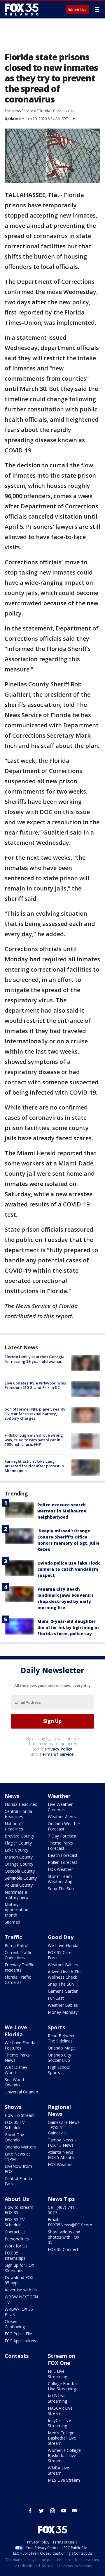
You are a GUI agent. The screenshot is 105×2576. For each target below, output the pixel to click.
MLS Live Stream (64, 2480)
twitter (41, 2511)
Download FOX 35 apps (19, 2280)
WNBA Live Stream (58, 2470)
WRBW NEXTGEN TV (21, 2299)
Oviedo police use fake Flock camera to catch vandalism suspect (69, 1569)
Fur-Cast (56, 1998)
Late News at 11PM (17, 2157)
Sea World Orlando (14, 2082)
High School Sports (59, 2070)
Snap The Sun (61, 1889)
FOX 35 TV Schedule (15, 2125)
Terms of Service (56, 1754)
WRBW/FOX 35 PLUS (19, 2312)
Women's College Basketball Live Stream (64, 2456)
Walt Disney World (16, 2070)
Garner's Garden (63, 1991)
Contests (17, 2356)
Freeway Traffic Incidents (19, 1967)
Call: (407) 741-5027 (62, 2210)
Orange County (19, 1864)
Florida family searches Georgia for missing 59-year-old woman (35, 1359)
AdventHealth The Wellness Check (65, 1974)
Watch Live (77, 10)
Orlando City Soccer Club (60, 2058)
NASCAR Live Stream (60, 2411)
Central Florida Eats (18, 2181)
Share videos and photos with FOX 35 (64, 2237)
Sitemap (12, 1922)
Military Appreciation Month (16, 1910)
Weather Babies (63, 1965)
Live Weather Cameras (60, 1807)
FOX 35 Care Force (60, 1955)
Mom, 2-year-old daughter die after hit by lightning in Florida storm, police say (68, 1627)
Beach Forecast (63, 1855)
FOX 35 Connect (63, 2249)
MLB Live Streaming (57, 2398)
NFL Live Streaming (57, 2374)
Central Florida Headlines (18, 1814)
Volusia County (19, 1885)
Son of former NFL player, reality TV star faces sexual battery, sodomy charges (35, 1414)
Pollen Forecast (63, 1862)
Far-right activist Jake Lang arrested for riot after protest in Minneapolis (34, 1466)
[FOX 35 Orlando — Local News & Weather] (22, 9)
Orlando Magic (62, 2048)
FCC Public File (18, 2334)
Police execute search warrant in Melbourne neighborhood (62, 1511)
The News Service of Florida (27, 111)
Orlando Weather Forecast (64, 1826)
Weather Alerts (62, 1817)
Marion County (19, 1857)
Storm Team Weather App (60, 1879)
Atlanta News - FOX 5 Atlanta (62, 2155)
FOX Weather (60, 1869)
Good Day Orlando (14, 2137)
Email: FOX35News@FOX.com (70, 2222)
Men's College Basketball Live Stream (62, 2438)
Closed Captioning (15, 2324)
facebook (30, 2511)
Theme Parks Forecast (60, 1846)
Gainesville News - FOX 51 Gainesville (64, 2128)
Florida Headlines (21, 1804)
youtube (64, 2511)
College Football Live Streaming (63, 2386)
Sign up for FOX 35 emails (19, 2268)
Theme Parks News (17, 2058)
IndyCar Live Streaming (59, 2423)
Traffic (13, 1937)
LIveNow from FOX (18, 2169)
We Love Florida (63, 1945)
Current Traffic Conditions (18, 1955)
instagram (52, 2511)
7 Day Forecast (62, 1836)
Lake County (16, 1850)
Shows (13, 2107)
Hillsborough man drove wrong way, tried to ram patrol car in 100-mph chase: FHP (34, 1440)
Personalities (17, 2239)
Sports (56, 2027)
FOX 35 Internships (15, 2256)
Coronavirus (63, 111)
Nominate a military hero (16, 1895)
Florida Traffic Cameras (18, 1980)
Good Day (61, 1937)
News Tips (61, 2199)
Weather (59, 1796)
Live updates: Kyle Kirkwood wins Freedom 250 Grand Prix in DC (35, 1385)
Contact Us (15, 2232)
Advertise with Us (21, 2290)
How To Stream (20, 2115)
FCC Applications (20, 2341)
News (12, 1796)
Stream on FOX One (62, 2359)
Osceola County (20, 1871)
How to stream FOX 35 (19, 2210)
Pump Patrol (16, 1945)
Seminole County (21, 1878)
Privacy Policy (59, 1749)
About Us (17, 2199)
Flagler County (18, 1843)
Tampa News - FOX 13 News (62, 2142)
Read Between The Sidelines (62, 2038)
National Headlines (14, 1826)
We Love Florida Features (20, 2045)
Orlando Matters (20, 2147)
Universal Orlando (21, 2092)
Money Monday (63, 2012)
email (75, 2511)
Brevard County (19, 1836)
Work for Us (16, 2246)
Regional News (59, 2110)
